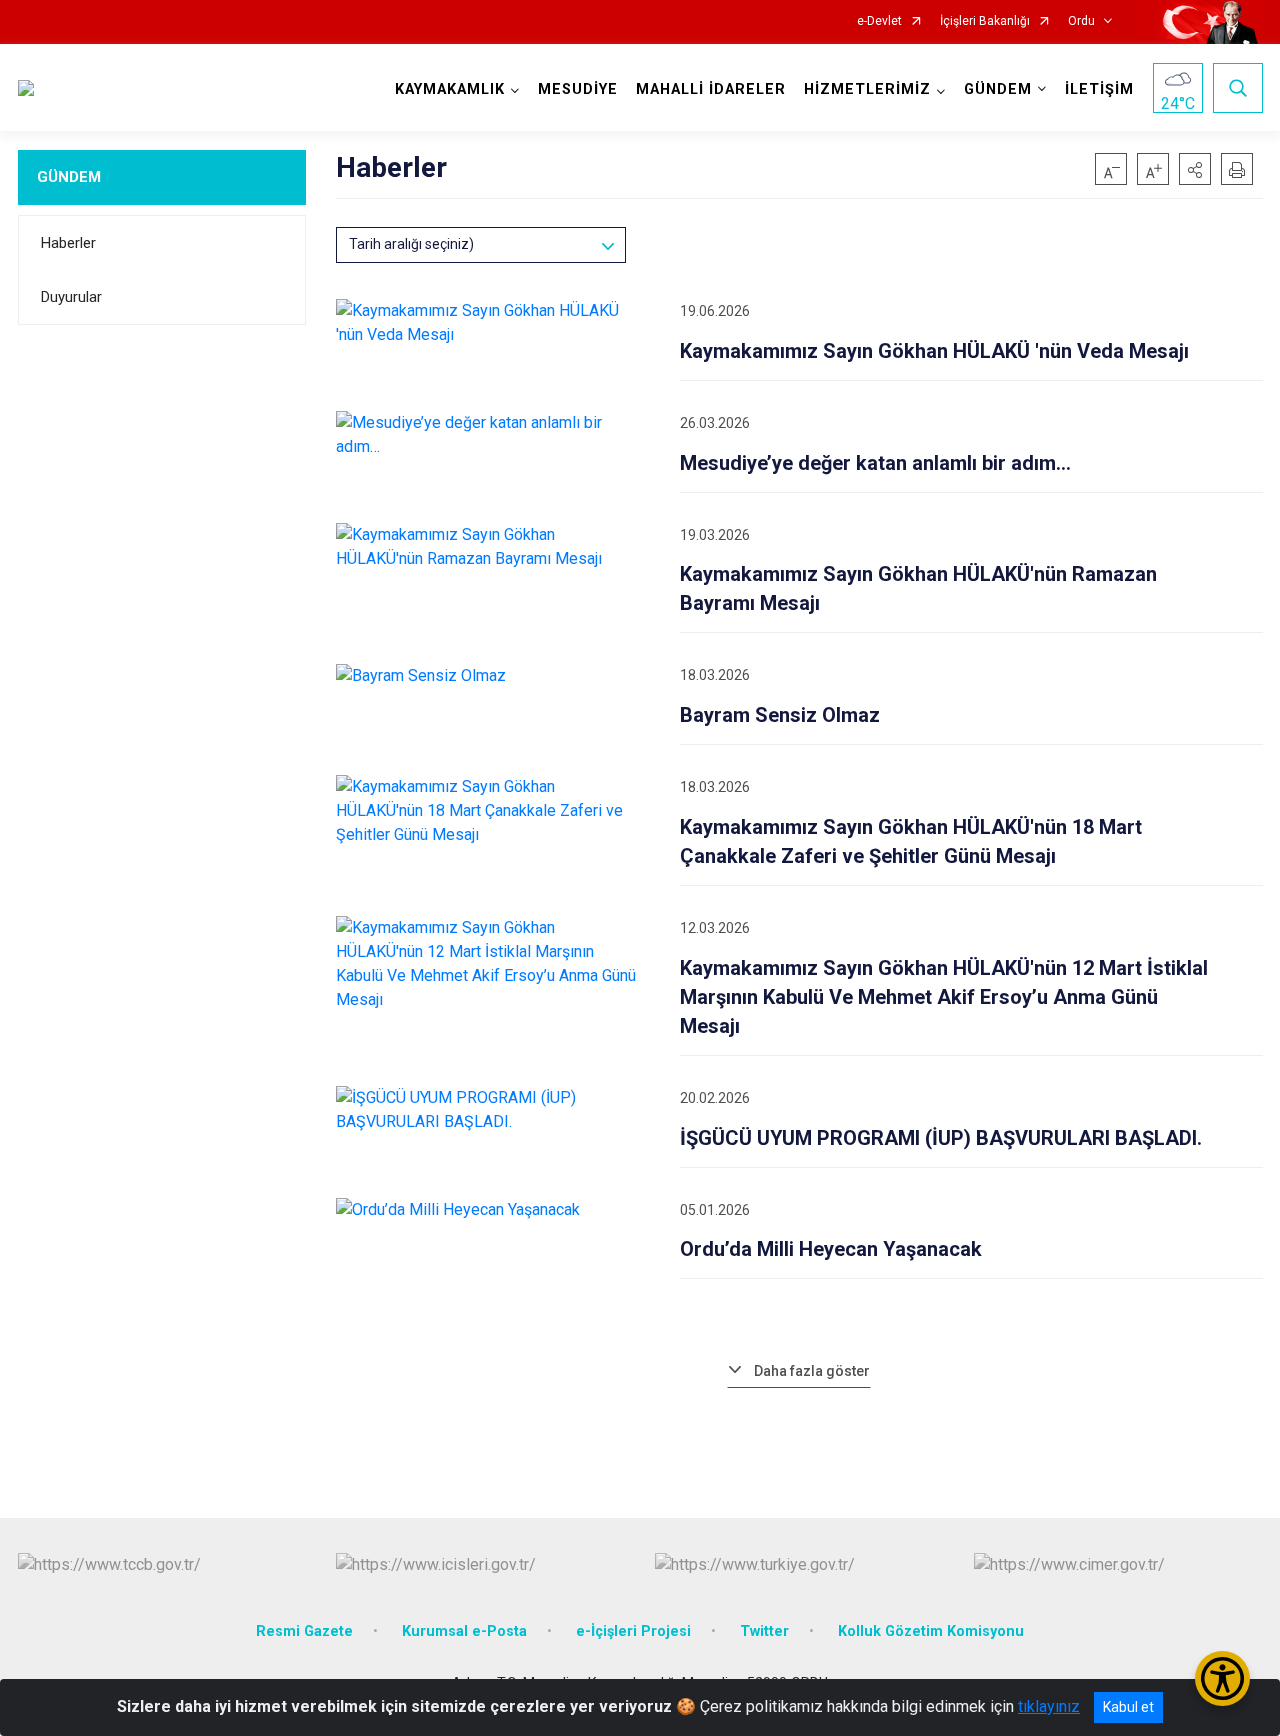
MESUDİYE (578, 89)
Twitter (764, 1631)
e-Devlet (879, 21)
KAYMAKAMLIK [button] (450, 89)
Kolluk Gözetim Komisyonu (931, 1631)
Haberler (68, 243)
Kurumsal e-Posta (464, 1631)
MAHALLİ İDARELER (711, 89)
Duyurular (71, 297)
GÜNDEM (69, 177)
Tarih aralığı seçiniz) (411, 244)
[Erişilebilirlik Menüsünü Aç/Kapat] (1222, 1678)
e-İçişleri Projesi (633, 1631)
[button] (1195, 169)
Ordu (1081, 21)
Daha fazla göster (812, 1371)
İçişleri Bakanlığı (985, 21)
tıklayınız (1049, 1706)
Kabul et (1128, 1707)
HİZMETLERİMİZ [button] (867, 89)
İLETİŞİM (1099, 89)
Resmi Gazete (304, 1631)
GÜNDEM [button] (998, 89)
